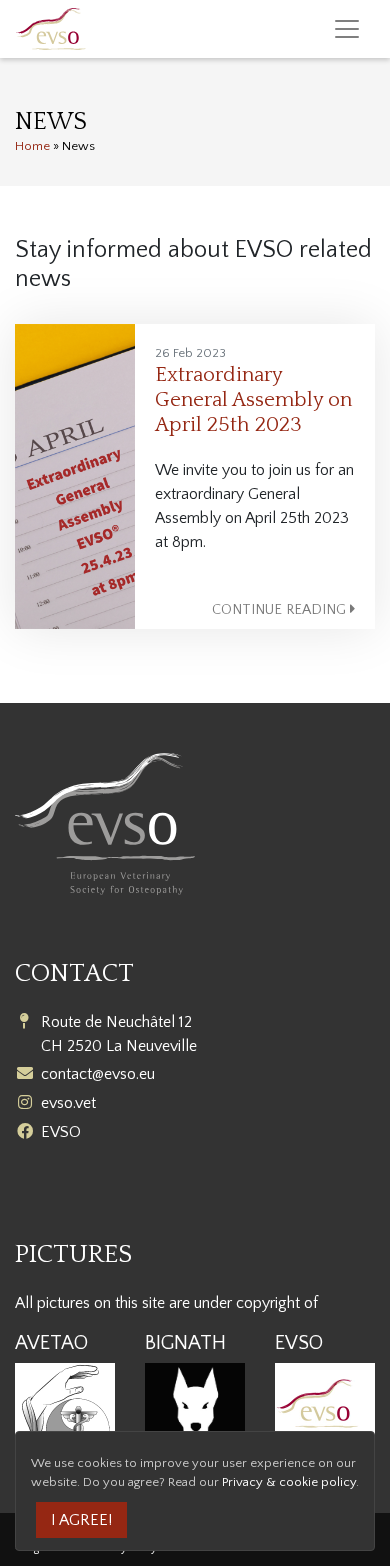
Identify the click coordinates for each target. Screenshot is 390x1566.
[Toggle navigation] (347, 29)
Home (32, 146)
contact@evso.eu (98, 1074)
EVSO (61, 1132)
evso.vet (68, 1103)
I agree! (81, 1520)
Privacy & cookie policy (289, 1482)
